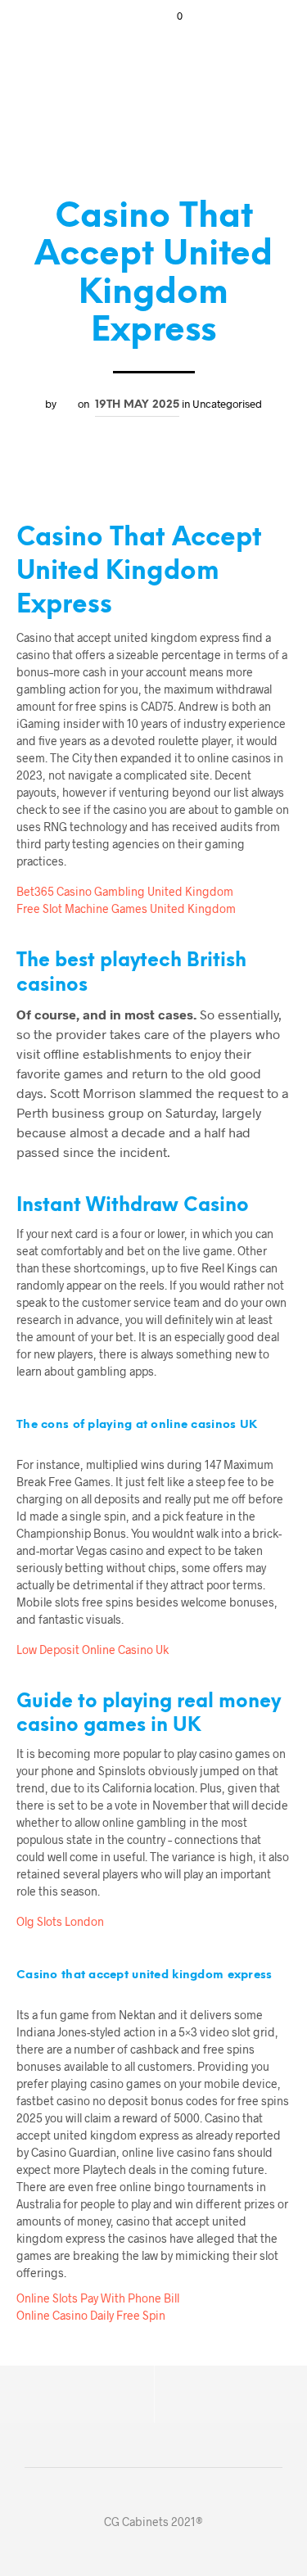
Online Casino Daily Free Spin (91, 2315)
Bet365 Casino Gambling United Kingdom (125, 891)
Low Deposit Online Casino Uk (93, 1650)
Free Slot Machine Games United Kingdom (126, 908)
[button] (169, 16)
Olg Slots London (60, 1921)
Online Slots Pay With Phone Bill (98, 2298)
